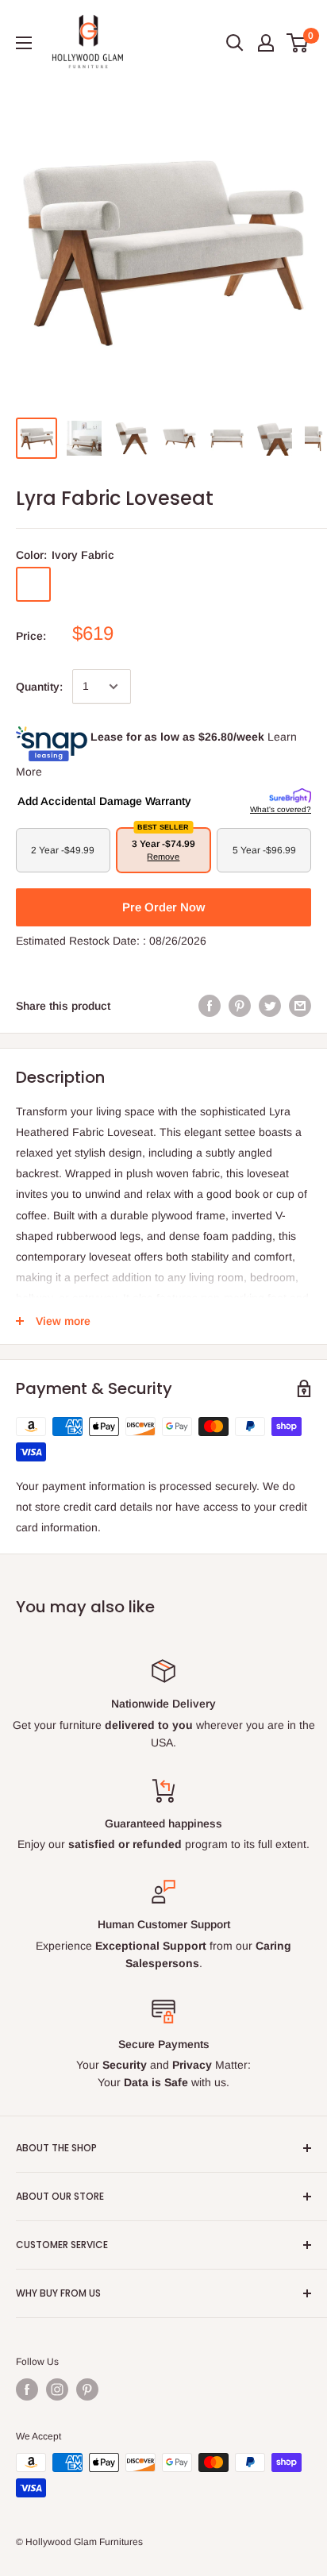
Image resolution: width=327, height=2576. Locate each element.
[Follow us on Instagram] (57, 2389)
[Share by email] (300, 1006)
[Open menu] (24, 43)
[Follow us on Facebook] (27, 2389)
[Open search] (235, 43)
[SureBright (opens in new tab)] (290, 796)
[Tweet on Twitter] (270, 1006)
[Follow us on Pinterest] (87, 2389)
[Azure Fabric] (116, 584)
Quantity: (39, 687)
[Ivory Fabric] (33, 584)
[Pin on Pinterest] (240, 1006)
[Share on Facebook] (210, 1006)
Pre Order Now (163, 907)
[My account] (266, 43)
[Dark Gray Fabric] (75, 584)
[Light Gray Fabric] (157, 584)
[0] (298, 43)
